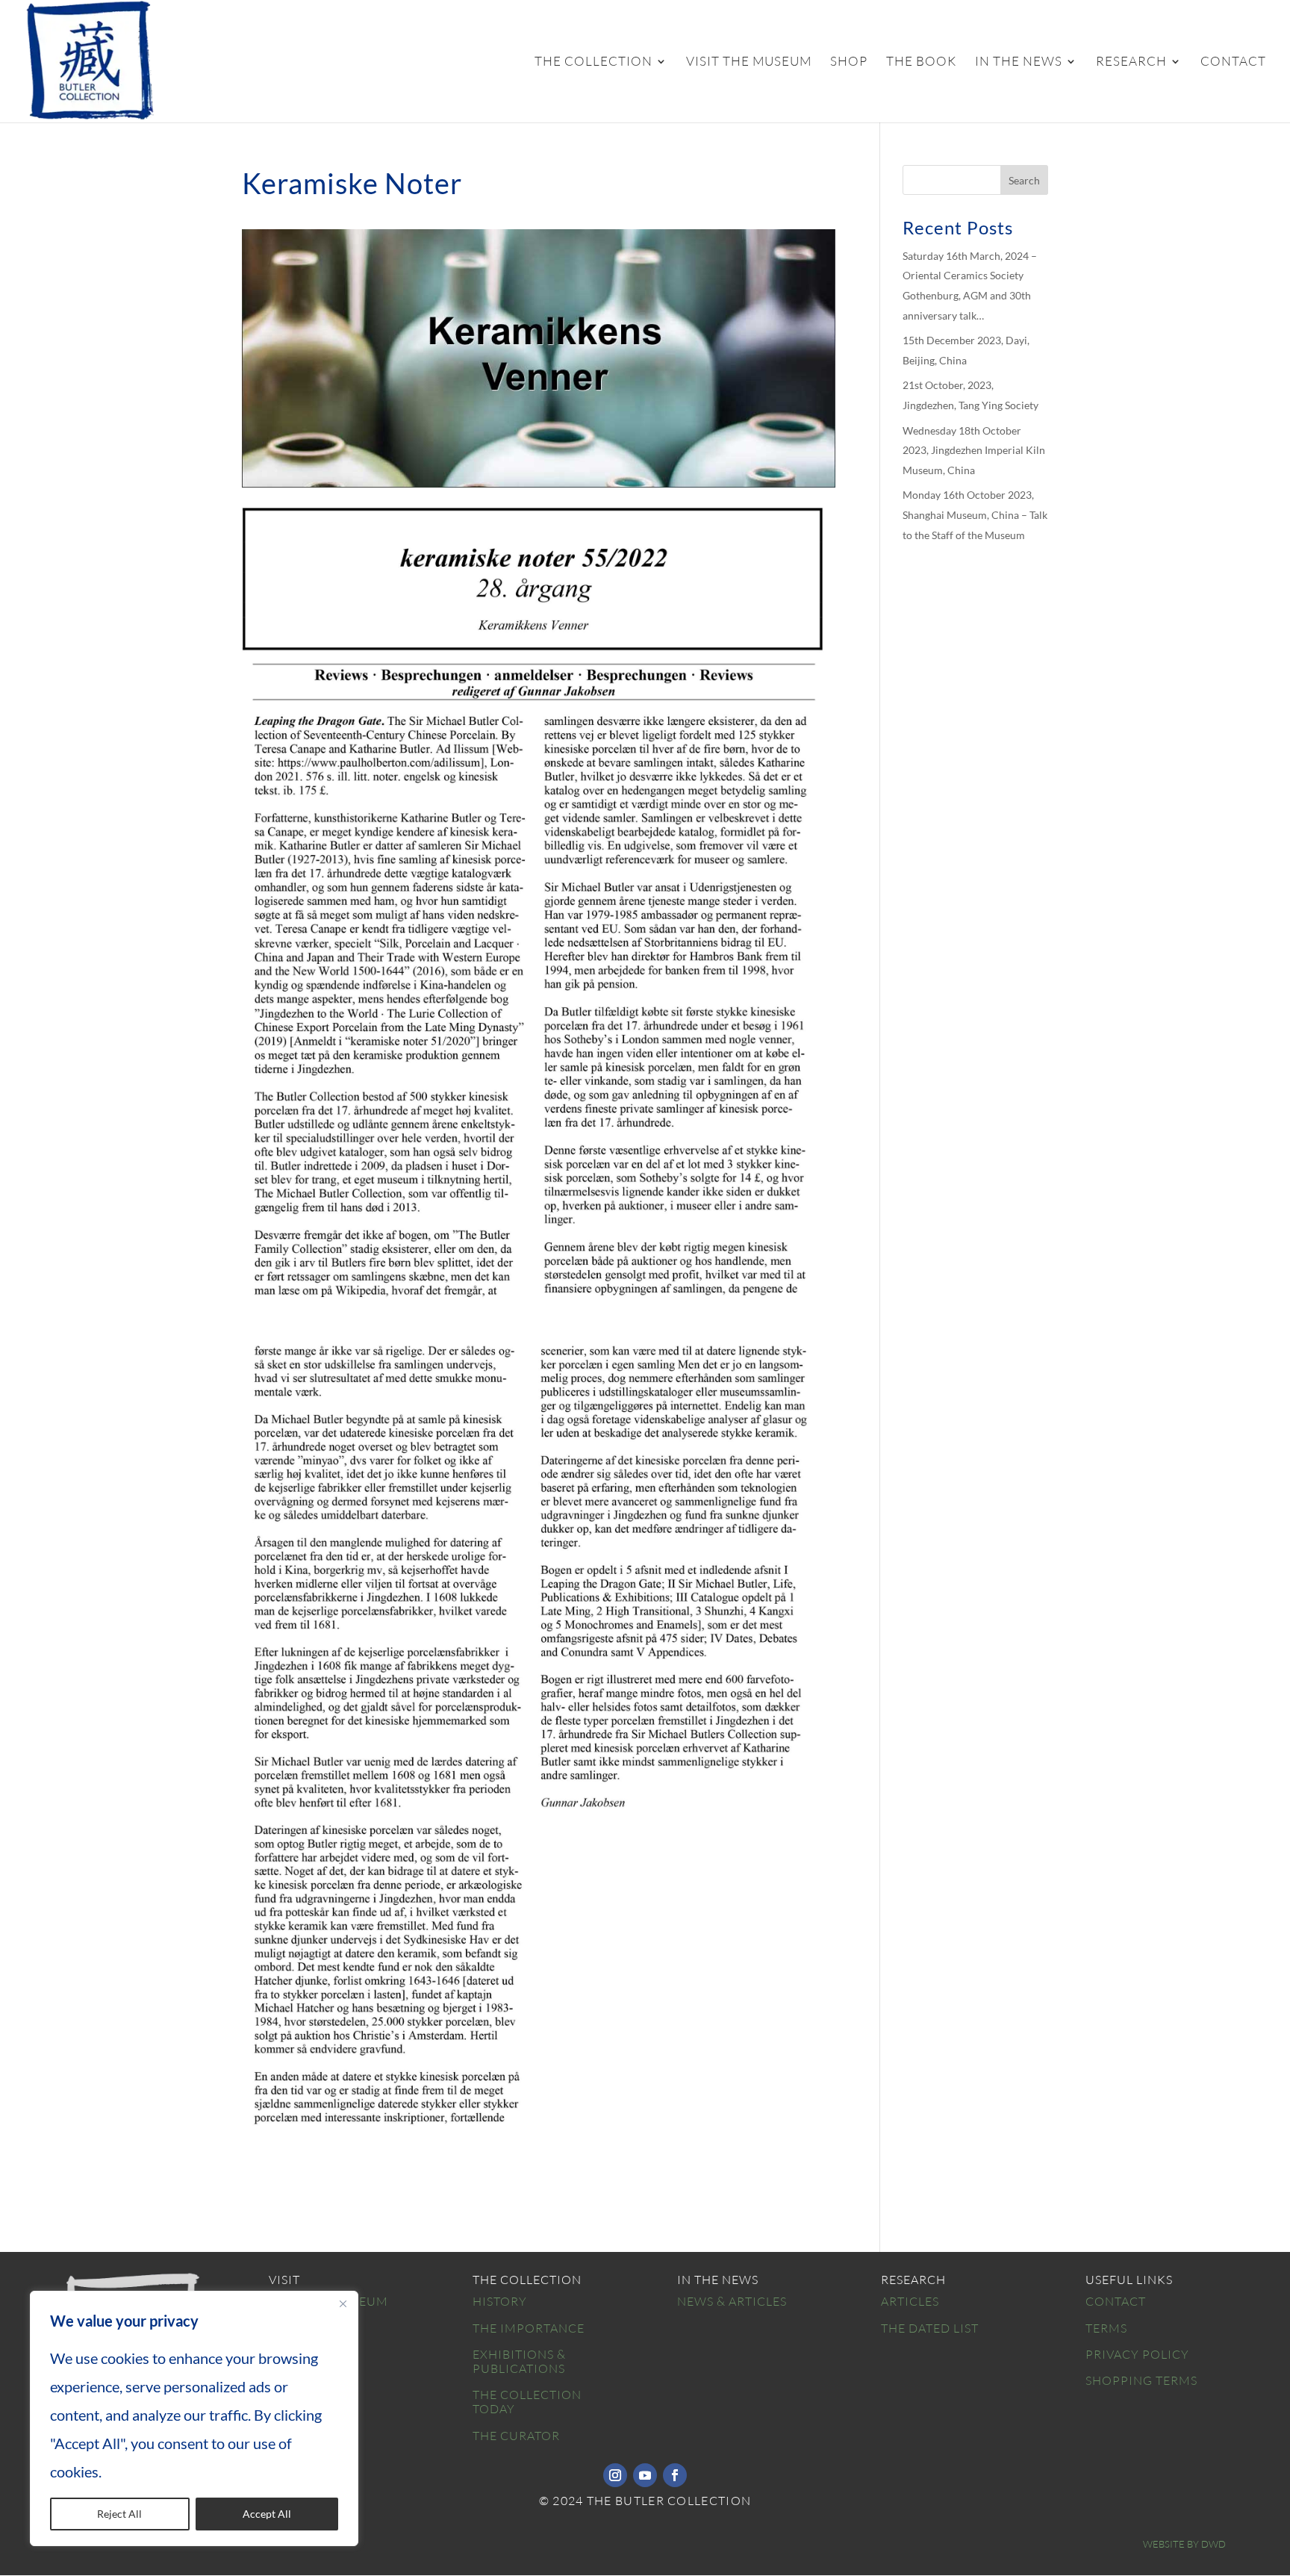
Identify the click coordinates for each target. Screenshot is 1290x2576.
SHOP (849, 62)
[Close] (343, 2303)
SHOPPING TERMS (1141, 2380)
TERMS (1106, 2328)
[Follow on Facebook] (675, 2475)
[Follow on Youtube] (645, 2475)
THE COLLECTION (593, 62)
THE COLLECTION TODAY (527, 2402)
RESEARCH (1131, 62)
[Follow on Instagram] (615, 2475)
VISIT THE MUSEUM (749, 62)
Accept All (267, 2514)
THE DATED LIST (930, 2328)
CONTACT (1233, 62)
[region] (194, 2418)
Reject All (119, 2514)
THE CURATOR (516, 2436)
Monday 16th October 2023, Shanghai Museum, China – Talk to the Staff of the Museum (975, 514)
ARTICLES (910, 2301)
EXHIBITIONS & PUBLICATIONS (519, 2361)
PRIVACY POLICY (1137, 2354)
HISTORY (500, 2301)
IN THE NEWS (1019, 62)
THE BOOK (921, 62)
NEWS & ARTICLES (732, 2301)
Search (1024, 180)
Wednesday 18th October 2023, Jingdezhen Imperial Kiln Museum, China (974, 450)
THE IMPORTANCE (529, 2328)
